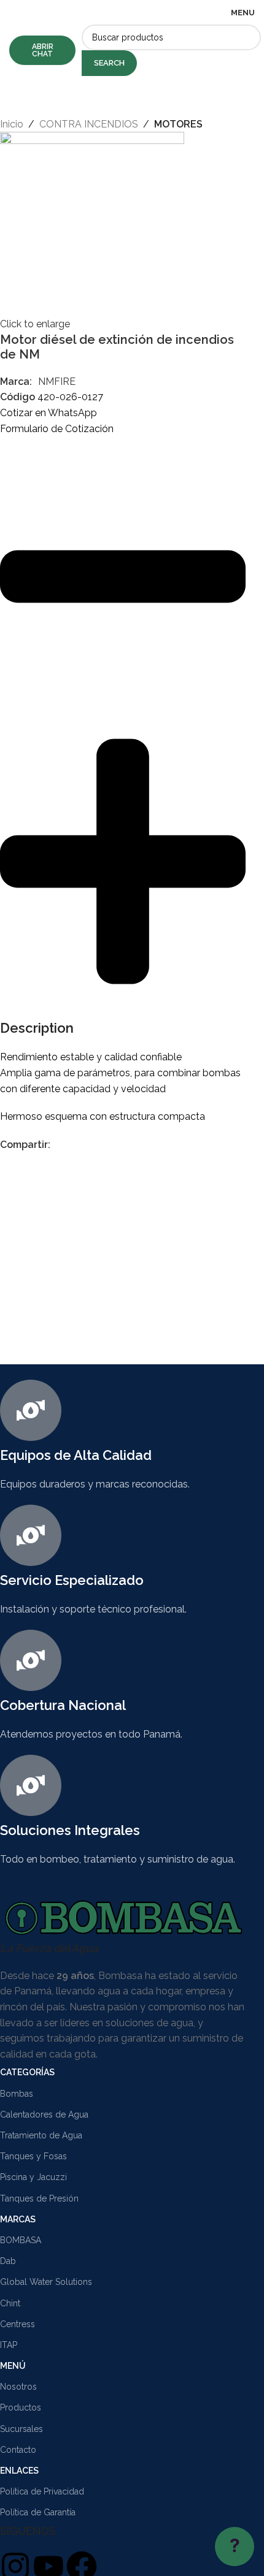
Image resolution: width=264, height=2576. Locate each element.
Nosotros (18, 2387)
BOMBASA (21, 2240)
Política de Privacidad (42, 2491)
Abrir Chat (43, 50)
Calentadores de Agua (44, 2114)
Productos (21, 2407)
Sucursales (21, 2429)
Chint (10, 2303)
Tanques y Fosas (33, 2156)
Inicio (12, 124)
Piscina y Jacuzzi (33, 2177)
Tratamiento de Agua (41, 2135)
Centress (17, 2324)
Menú (13, 2366)
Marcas (18, 2219)
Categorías (27, 2072)
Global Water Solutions (46, 2282)
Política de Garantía (38, 2512)
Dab (8, 2261)
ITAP (9, 2345)
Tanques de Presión (39, 2198)
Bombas (17, 2094)
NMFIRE (57, 382)
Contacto (18, 2450)
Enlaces (19, 2471)
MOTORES (178, 124)
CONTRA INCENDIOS (89, 124)
